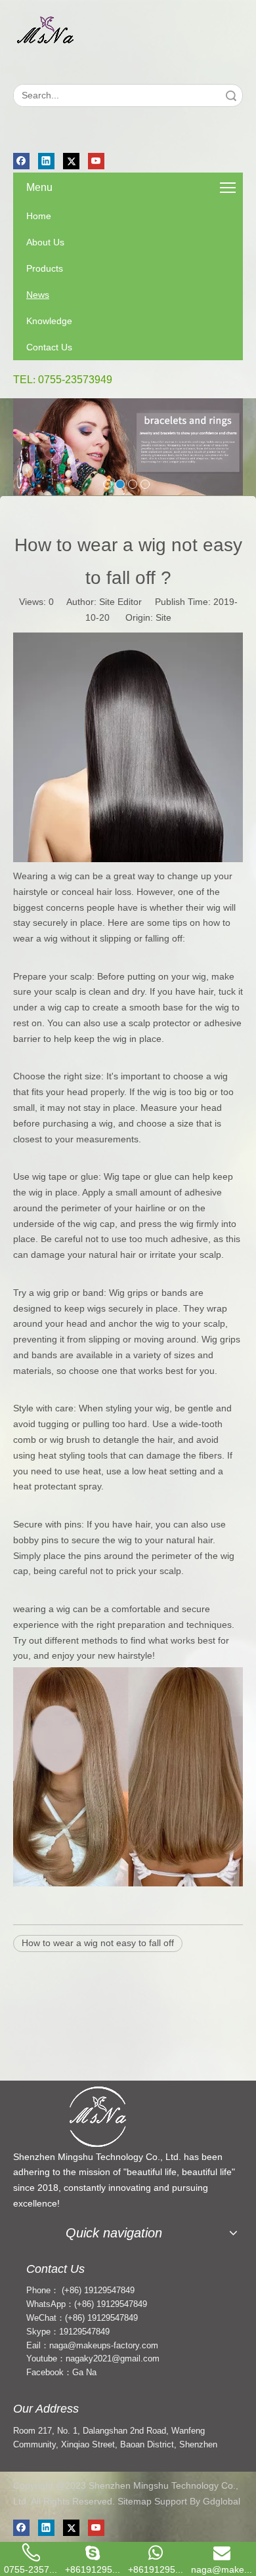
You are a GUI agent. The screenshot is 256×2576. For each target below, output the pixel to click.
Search (231, 95)
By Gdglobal (215, 2501)
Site (163, 617)
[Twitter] (71, 161)
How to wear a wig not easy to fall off (98, 1943)
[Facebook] (21, 161)
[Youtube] (96, 161)
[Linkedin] (46, 161)
